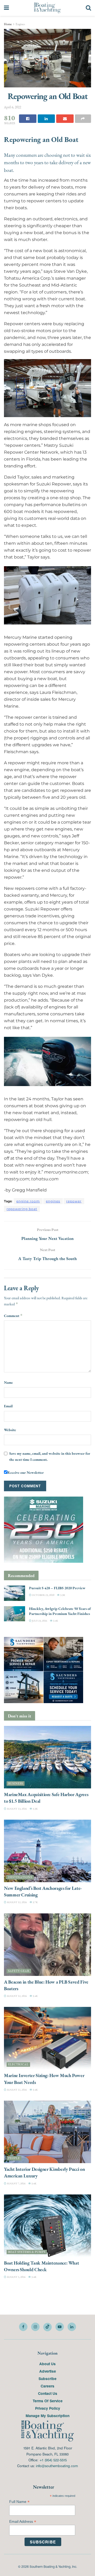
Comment (13, 1316)
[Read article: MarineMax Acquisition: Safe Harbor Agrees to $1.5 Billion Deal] (47, 1757)
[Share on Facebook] (28, 119)
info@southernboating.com (57, 2466)
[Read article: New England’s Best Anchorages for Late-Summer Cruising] (47, 1851)
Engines (20, 24)
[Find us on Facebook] (23, 2327)
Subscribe (47, 2378)
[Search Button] (88, 8)
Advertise (48, 2371)
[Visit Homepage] (47, 8)
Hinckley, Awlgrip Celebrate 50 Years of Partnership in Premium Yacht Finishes (60, 1611)
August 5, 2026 (16, 2277)
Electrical (18, 2064)
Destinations (20, 1877)
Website (10, 1430)
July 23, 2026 (39, 1621)
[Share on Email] (65, 119)
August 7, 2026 (16, 2183)
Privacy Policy (48, 2408)
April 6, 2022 (13, 107)
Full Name (19, 2502)
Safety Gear (19, 1971)
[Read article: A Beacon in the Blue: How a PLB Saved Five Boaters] (47, 1944)
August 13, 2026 (17, 1808)
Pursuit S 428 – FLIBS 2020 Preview (57, 1588)
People (14, 2158)
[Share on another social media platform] (83, 119)
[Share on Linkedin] (46, 119)
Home (8, 24)
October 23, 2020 (43, 1595)
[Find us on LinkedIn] (72, 2327)
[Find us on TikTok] (47, 2327)
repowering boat (22, 1209)
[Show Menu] (6, 8)
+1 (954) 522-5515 (53, 2460)
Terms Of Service (48, 2401)
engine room (28, 1201)
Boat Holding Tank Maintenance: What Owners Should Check (41, 2266)
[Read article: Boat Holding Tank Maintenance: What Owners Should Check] (47, 2226)
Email (8, 1406)
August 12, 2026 (17, 1902)
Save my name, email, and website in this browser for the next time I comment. (50, 1456)
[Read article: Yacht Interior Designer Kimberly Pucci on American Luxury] (47, 2132)
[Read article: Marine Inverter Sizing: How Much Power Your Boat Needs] (47, 2038)
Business (16, 1783)
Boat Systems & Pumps (27, 2252)
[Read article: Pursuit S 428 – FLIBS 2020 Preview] (15, 1593)
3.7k (35, 1902)
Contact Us (48, 2393)
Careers (47, 2386)
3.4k (55, 1621)
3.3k (62, 1595)
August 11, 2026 (17, 2090)
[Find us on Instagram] (35, 2327)
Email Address (23, 2522)
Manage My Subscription (47, 2416)
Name (8, 1382)
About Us (47, 2364)
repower (74, 1201)
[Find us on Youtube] (60, 2327)
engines (53, 1201)
